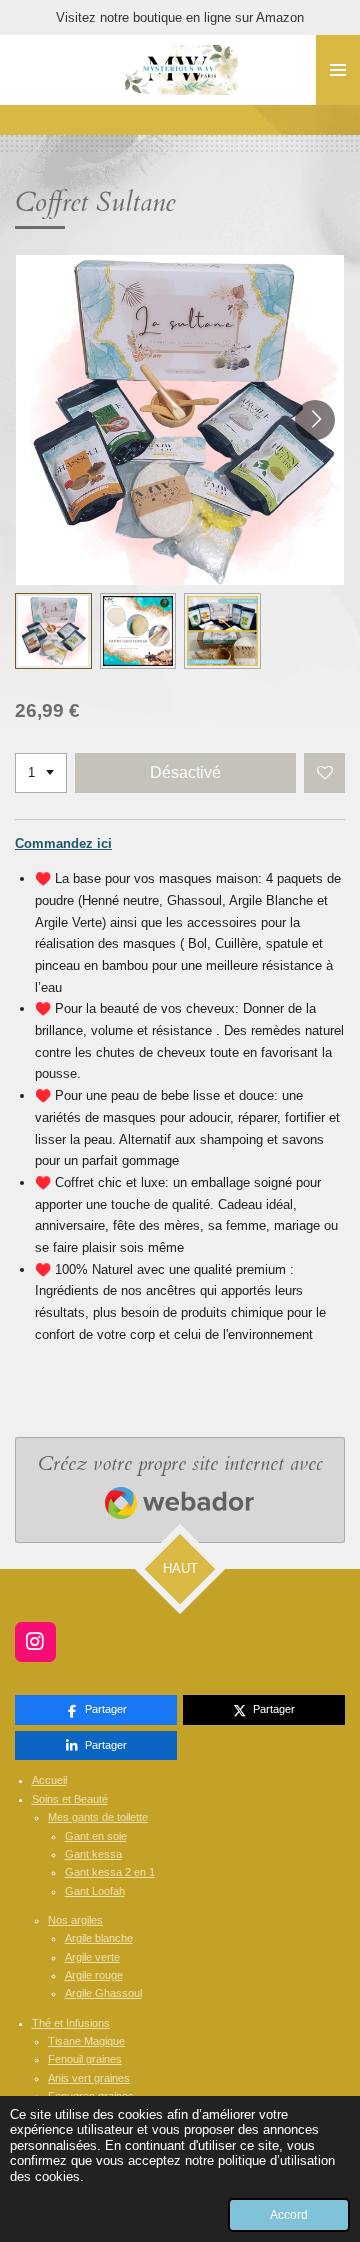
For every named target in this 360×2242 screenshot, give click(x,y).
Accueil (49, 1780)
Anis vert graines (89, 2078)
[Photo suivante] (315, 420)
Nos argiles (75, 1920)
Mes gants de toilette (98, 1817)
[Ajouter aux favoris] (324, 773)
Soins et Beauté (70, 1799)
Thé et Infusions (71, 2023)
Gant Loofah (95, 1891)
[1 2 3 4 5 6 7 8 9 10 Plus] (41, 773)
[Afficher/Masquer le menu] (338, 70)
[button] (53, 631)
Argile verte (92, 1957)
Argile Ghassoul (103, 1993)
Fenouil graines (85, 2059)
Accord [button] (289, 2214)
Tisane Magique (86, 2041)
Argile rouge (94, 1975)
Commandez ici (63, 843)
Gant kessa (93, 1854)
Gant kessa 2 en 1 (110, 1872)
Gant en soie (96, 1836)
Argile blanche (99, 1938)
